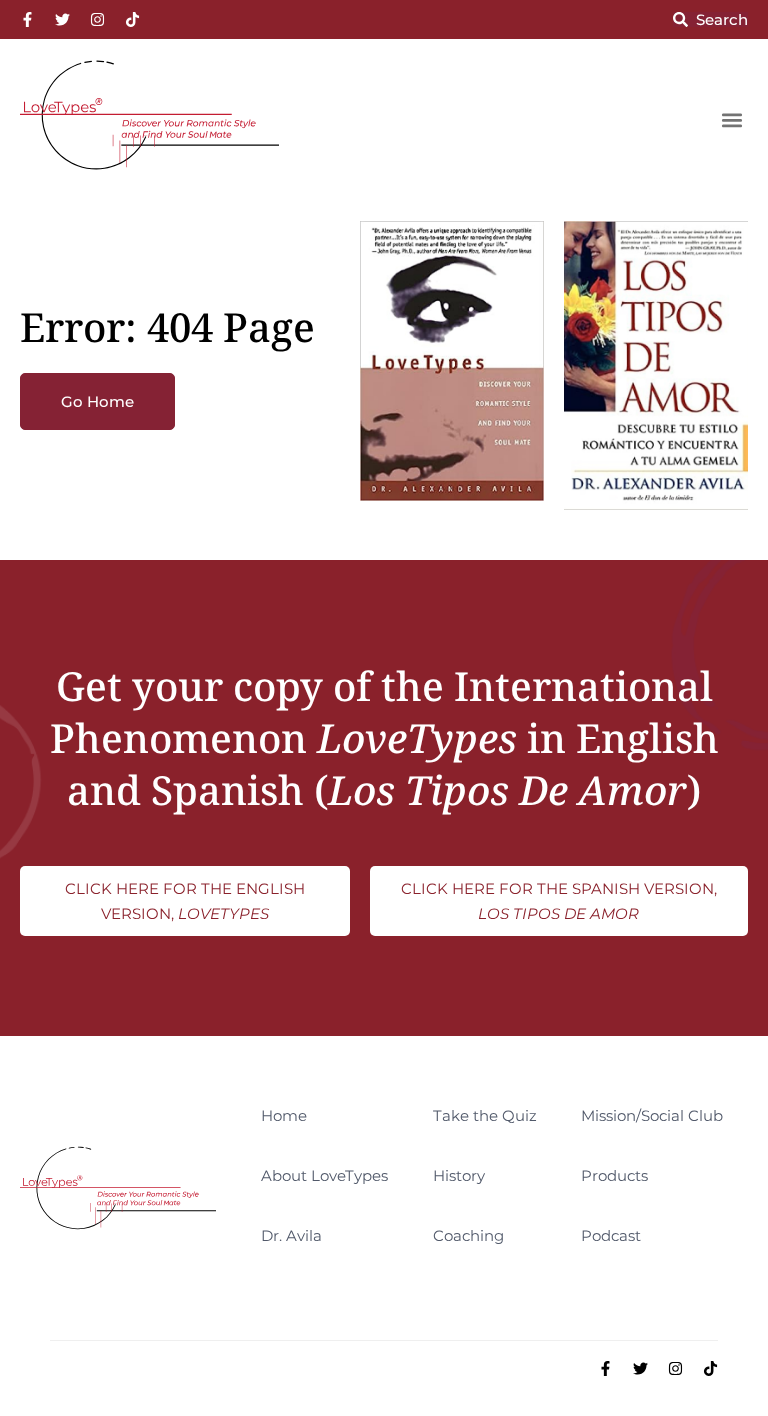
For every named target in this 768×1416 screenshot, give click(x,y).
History (459, 1175)
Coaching (468, 1235)
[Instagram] (97, 19)
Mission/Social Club (652, 1115)
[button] (731, 119)
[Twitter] (62, 19)
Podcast (611, 1235)
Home (284, 1115)
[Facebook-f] (27, 19)
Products (614, 1175)
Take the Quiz (485, 1115)
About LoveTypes (324, 1175)
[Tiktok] (132, 19)
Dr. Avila (291, 1235)
